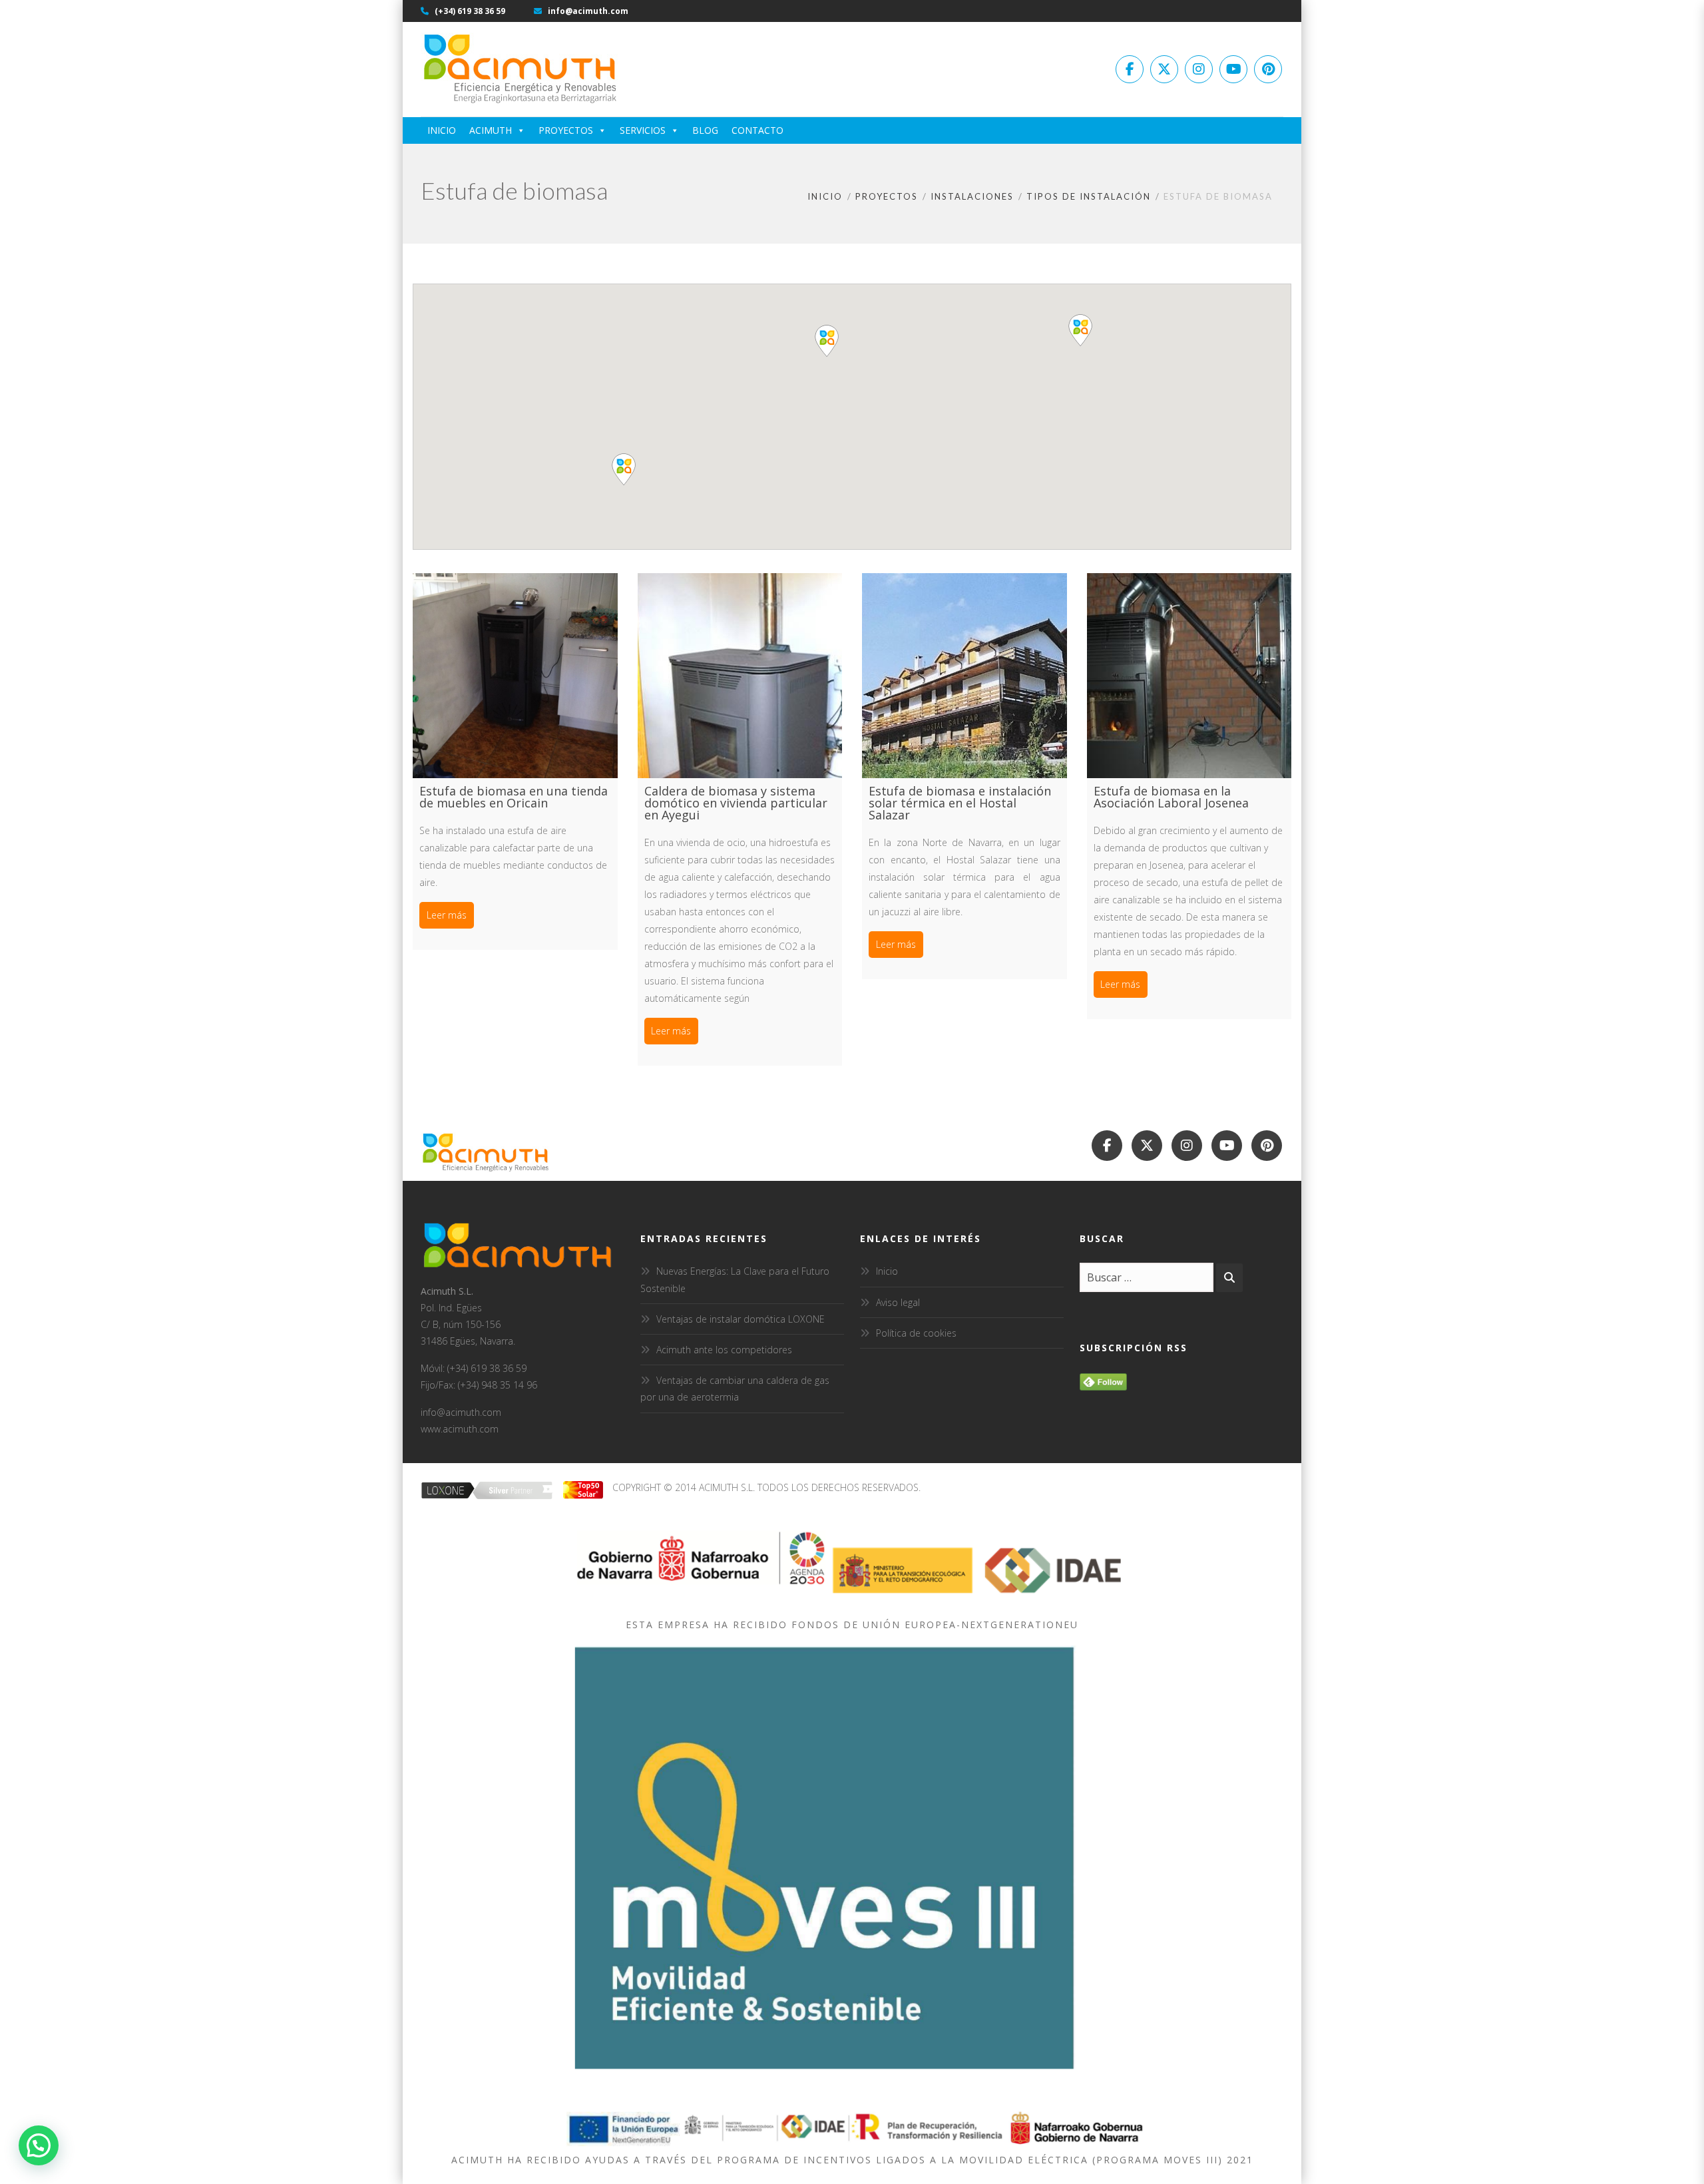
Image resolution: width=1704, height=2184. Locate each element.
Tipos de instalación (1089, 196)
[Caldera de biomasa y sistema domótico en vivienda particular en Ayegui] (740, 676)
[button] (1080, 330)
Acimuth (491, 130)
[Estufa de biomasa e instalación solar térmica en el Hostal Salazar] (964, 676)
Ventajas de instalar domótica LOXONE (741, 1319)
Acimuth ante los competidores (724, 1350)
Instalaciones (972, 196)
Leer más (447, 915)
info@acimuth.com (587, 11)
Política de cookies (916, 1333)
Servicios (643, 130)
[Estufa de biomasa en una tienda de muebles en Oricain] (515, 676)
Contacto (757, 130)
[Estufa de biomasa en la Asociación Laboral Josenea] (1189, 676)
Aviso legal (898, 1302)
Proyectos (566, 130)
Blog (705, 130)
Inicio (442, 130)
